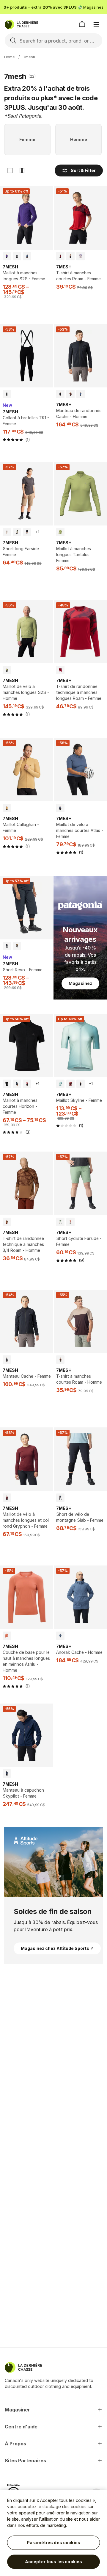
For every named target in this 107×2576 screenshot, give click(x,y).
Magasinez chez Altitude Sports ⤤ (57, 1948)
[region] (53, 2533)
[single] (10, 171)
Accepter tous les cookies (54, 2562)
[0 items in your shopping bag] (82, 24)
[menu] (96, 24)
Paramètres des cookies (53, 2543)
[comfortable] (22, 171)
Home (10, 57)
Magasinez (93, 7)
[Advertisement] (53, 2065)
